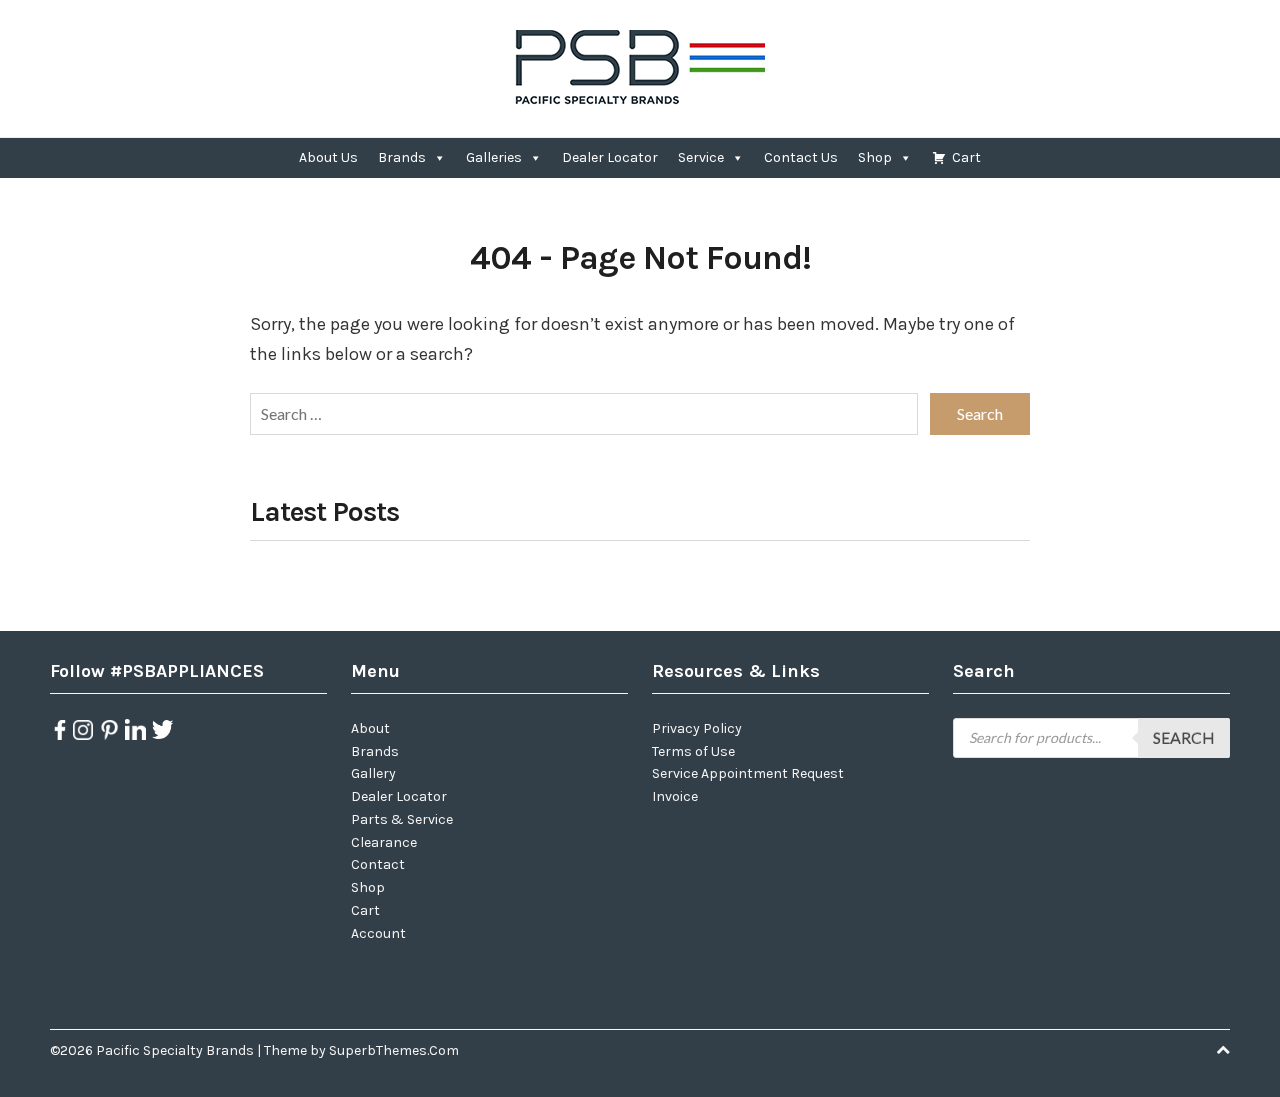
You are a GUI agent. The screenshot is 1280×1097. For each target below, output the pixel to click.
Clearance (384, 842)
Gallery (373, 773)
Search (1184, 737)
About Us (328, 157)
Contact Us (801, 157)
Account (378, 933)
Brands (402, 157)
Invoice (675, 796)
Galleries (494, 157)
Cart (966, 157)
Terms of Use (693, 751)
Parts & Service (402, 819)
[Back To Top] (1223, 1050)
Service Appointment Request (748, 773)
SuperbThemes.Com (394, 1050)
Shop (875, 157)
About (370, 728)
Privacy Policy (697, 728)
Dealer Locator (610, 157)
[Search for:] (584, 414)
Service (701, 157)
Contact (378, 864)
